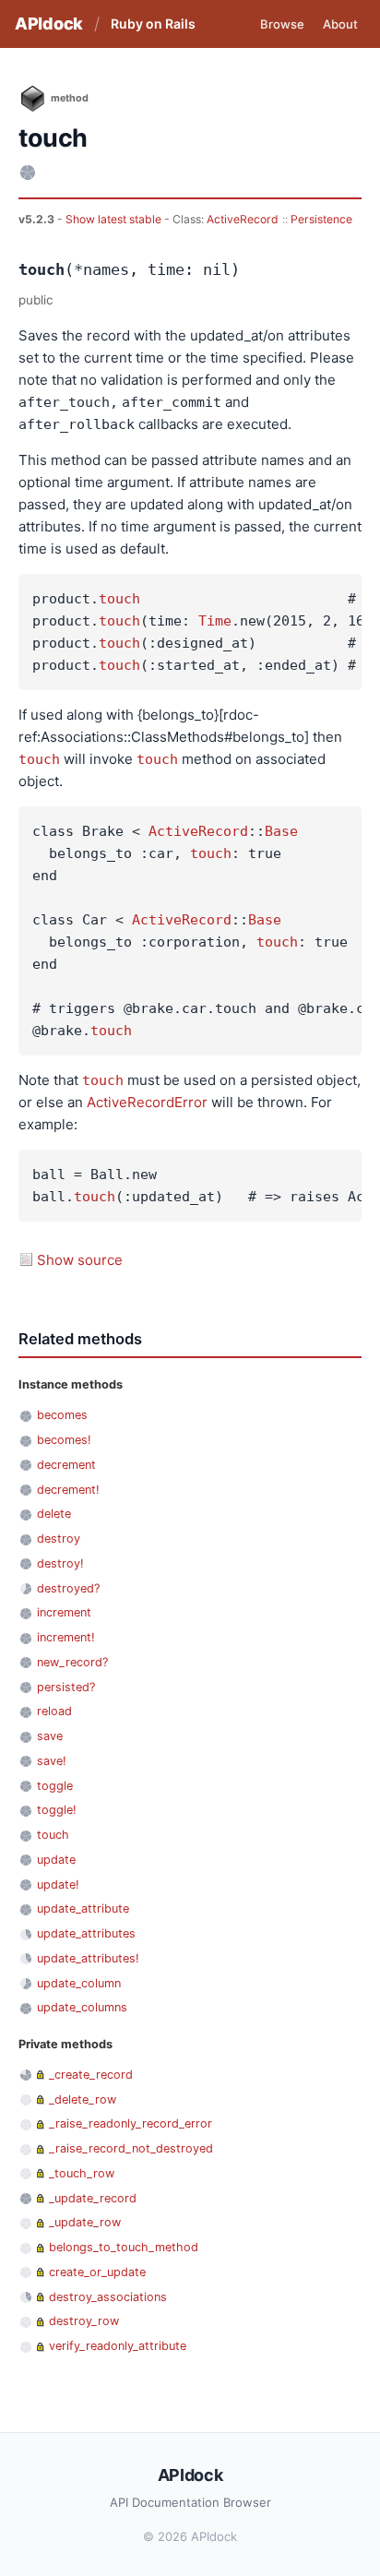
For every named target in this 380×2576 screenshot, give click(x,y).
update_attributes (86, 1933)
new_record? (72, 1662)
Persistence (321, 219)
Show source (80, 1260)
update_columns (82, 2007)
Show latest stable (115, 219)
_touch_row (82, 2173)
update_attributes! (88, 1958)
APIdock (49, 24)
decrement (66, 1465)
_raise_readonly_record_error (131, 2123)
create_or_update (97, 2272)
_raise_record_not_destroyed (131, 2148)
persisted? (66, 1687)
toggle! (57, 1810)
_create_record (91, 2075)
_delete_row (83, 2099)
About (340, 24)
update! (58, 1884)
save (50, 1736)
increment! (66, 1637)
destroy (59, 1538)
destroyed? (68, 1588)
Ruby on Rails (153, 24)
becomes (62, 1415)
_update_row (85, 2222)
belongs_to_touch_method (124, 2247)
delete (54, 1514)
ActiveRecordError (147, 1102)
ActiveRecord (243, 219)
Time (215, 621)
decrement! (68, 1490)
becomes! (64, 1440)
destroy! (60, 1563)
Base (281, 831)
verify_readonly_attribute (118, 2346)
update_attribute (83, 1908)
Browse (282, 24)
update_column (79, 1983)
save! (52, 1761)
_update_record (93, 2198)
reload (54, 1711)
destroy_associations (108, 2297)
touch (119, 599)
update (56, 1860)
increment (64, 1612)
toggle (55, 1786)
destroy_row (84, 2321)
